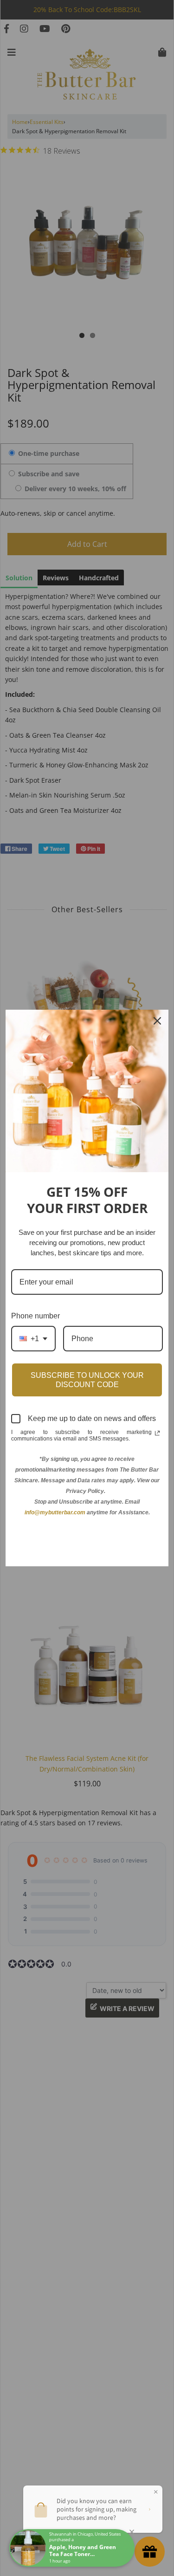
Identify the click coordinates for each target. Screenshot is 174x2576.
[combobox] (33, 1339)
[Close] (157, 1021)
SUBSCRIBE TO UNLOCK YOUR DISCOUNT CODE (87, 1380)
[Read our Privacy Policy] (157, 1433)
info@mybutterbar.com (55, 1512)
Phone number (35, 1316)
